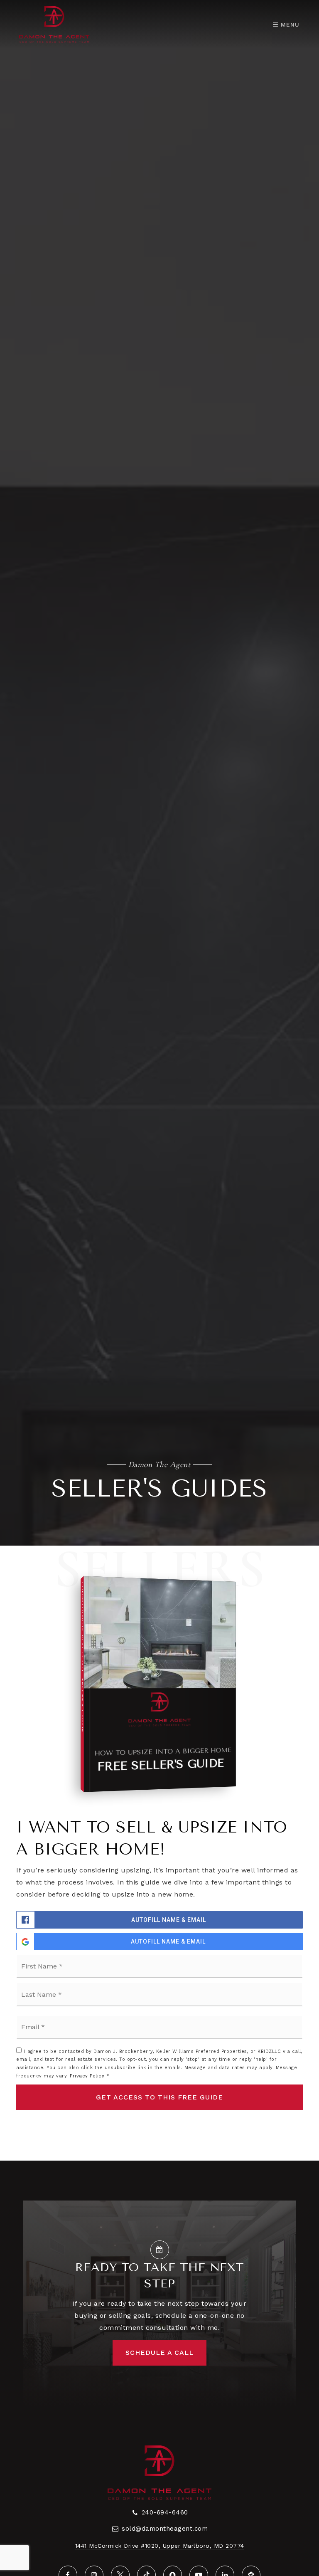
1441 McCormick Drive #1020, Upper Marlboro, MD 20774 (160, 2546)
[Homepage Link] (54, 24)
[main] (159, 1080)
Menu (289, 25)
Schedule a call (159, 2352)
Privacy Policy (87, 2076)
